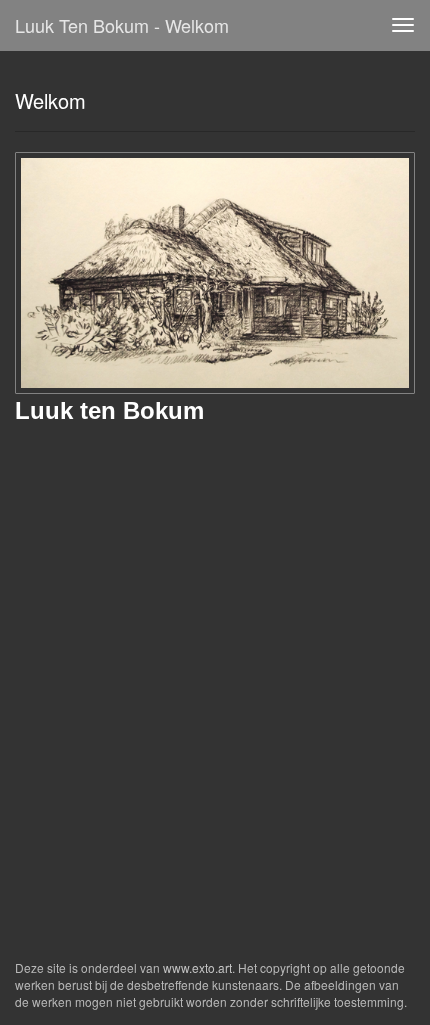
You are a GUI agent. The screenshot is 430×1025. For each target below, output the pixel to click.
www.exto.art (197, 967)
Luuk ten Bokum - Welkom (122, 25)
